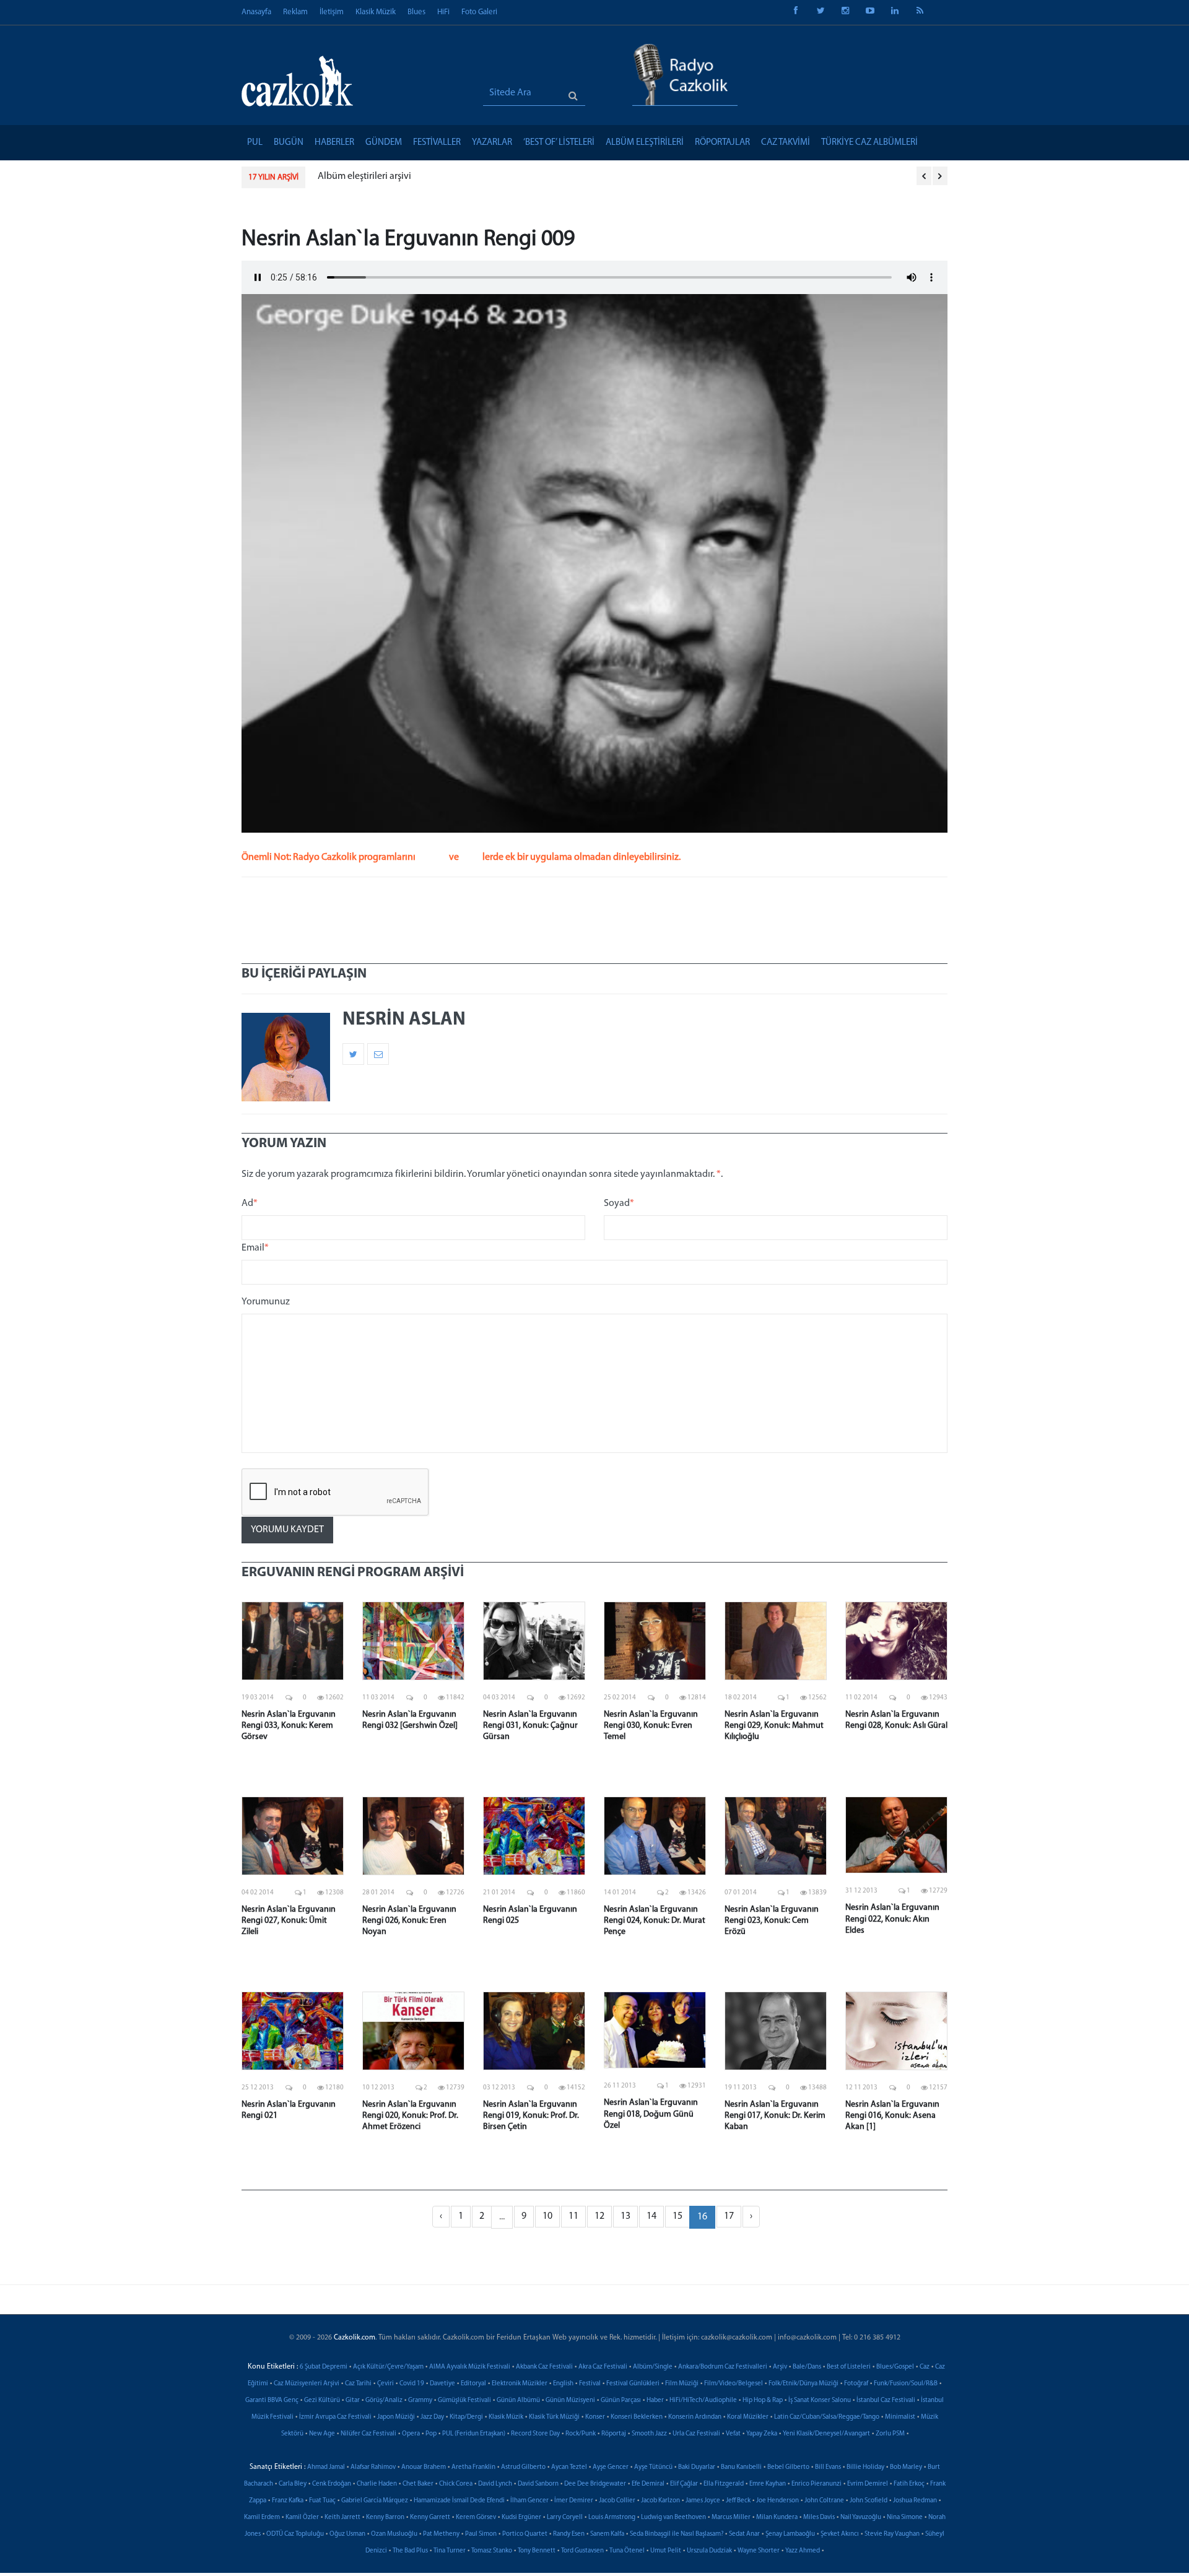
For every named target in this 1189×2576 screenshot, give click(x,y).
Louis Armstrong (612, 2517)
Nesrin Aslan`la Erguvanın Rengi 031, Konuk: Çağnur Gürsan (530, 1726)
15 (677, 2216)
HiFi (443, 12)
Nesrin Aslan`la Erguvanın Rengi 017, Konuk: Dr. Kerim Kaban (775, 2116)
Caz (925, 2367)
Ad (250, 1203)
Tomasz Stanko (492, 2551)
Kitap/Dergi (466, 2417)
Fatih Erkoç (909, 2484)
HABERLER (334, 143)
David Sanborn (538, 2484)
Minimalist (900, 2417)
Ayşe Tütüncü (653, 2467)
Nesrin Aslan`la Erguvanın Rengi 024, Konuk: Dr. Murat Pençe (655, 1921)
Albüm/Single (653, 2367)
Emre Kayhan (768, 2484)
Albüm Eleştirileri (645, 143)
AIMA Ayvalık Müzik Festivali (470, 2367)
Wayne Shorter (759, 2551)
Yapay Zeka (762, 2434)
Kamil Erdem (262, 2517)
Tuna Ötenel (627, 2551)
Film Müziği (682, 2384)
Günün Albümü (518, 2400)
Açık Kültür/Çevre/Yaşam (388, 2367)
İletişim (332, 12)
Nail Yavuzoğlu (861, 2517)
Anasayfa (256, 12)
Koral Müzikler (748, 2417)
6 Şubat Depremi (324, 2367)
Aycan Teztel (569, 2467)
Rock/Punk (581, 2434)
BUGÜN (289, 143)
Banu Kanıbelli (741, 2467)
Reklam (295, 12)
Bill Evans (828, 2467)
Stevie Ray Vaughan (892, 2534)
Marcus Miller (731, 2517)
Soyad (619, 1203)
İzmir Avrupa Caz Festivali (335, 2417)
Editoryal (473, 2384)
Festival (590, 2384)
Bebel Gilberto (788, 2467)
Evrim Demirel (868, 2484)
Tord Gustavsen (582, 2551)
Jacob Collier (617, 2501)
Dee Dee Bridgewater (595, 2484)
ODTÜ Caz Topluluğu (295, 2534)
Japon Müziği (396, 2417)
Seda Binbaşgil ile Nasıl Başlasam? (677, 2534)
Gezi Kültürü (322, 2400)
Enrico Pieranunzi (817, 2484)
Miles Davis (819, 2517)
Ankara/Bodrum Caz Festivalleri (723, 2367)
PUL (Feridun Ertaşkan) (474, 2434)
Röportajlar (722, 143)
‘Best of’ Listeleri (559, 143)
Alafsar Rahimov (373, 2467)
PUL (255, 143)
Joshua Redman (915, 2501)
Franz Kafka (288, 2501)
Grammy (420, 2400)
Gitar (353, 2400)
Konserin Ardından (695, 2417)
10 (547, 2216)
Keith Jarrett (342, 2517)
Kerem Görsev (476, 2517)
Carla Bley (293, 2484)
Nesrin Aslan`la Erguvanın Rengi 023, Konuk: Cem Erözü (772, 1921)
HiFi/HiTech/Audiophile (703, 2400)
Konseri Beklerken (637, 2417)
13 (625, 2216)
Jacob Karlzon (660, 2501)
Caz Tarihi (358, 2384)
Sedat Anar (744, 2534)
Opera (411, 2434)
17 (729, 2216)
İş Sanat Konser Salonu (820, 2400)
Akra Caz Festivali (603, 2367)
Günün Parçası (621, 2400)
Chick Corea (456, 2484)
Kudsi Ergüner (521, 2517)
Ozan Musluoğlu (394, 2534)
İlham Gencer (529, 2501)
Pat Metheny (441, 2534)
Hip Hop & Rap (763, 2400)
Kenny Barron (385, 2517)
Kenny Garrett (430, 2517)
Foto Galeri (479, 12)
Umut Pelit (666, 2551)
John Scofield (869, 2501)
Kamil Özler (302, 2517)
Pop (431, 2434)
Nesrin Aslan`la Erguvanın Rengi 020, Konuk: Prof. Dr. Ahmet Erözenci (410, 2116)
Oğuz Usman (347, 2534)
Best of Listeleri (849, 2367)
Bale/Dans (807, 2367)
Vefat (733, 2434)
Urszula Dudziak (709, 2551)
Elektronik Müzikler (520, 2384)
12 (599, 2216)
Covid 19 (412, 2384)
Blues (416, 12)
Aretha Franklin (473, 2467)
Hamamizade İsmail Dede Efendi (459, 2501)
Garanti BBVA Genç (272, 2400)
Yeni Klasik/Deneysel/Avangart (826, 2434)
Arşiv (780, 2367)
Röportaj (614, 2434)
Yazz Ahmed (803, 2551)
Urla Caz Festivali (696, 2434)
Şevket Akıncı (840, 2534)
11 (573, 2216)
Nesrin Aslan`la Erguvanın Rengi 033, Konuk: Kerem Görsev (289, 1726)
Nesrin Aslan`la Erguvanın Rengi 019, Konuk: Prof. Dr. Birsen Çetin (531, 2116)
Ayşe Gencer (611, 2467)
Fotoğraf (856, 2384)
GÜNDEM (384, 143)
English (563, 2384)
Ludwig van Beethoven (673, 2517)
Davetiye (442, 2384)
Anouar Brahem (424, 2467)
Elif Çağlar (684, 2484)
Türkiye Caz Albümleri (869, 143)
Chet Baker (418, 2484)
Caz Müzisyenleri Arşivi (307, 2384)
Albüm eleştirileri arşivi (364, 176)
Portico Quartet (525, 2534)
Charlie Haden (377, 2484)
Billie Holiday (865, 2467)
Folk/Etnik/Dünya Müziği (804, 2384)
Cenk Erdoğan (332, 2484)
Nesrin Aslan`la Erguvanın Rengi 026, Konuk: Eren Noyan (409, 1921)
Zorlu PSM (890, 2434)
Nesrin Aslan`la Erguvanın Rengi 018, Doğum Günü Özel (651, 2114)
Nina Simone (905, 2517)
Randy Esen (569, 2534)
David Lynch (495, 2484)
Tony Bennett (537, 2551)
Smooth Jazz (649, 2434)
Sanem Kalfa (607, 2534)
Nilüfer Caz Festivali (368, 2434)
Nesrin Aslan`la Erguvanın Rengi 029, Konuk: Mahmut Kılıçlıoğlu (774, 1726)
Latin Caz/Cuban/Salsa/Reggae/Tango (827, 2417)
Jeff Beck (738, 2501)
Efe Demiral (648, 2484)
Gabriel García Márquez (375, 2501)
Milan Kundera (777, 2517)
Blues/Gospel (895, 2367)
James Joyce (703, 2501)
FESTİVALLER (437, 143)
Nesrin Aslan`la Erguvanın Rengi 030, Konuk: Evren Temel (651, 1726)
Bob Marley (906, 2467)
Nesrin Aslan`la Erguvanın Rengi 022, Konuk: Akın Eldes (892, 1919)
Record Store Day (535, 2434)
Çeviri (385, 2384)
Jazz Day (432, 2417)
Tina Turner (450, 2551)
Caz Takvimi (786, 143)
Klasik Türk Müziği (554, 2417)
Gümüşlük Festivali (464, 2400)
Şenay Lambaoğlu (790, 2534)
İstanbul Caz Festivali (886, 2400)
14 (651, 2216)
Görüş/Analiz (384, 2400)
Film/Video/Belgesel (734, 2384)
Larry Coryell (565, 2517)
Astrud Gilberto (523, 2467)
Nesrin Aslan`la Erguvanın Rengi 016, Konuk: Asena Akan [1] (892, 2116)
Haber (655, 2400)
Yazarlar (492, 143)
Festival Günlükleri (633, 2384)
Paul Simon (481, 2534)
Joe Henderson (777, 2501)
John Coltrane (824, 2501)
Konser (595, 2417)
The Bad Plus (410, 2551)
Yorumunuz (266, 1302)
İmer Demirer (574, 2501)
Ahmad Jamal (326, 2467)
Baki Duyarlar (697, 2467)
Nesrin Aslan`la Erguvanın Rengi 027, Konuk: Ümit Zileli (289, 1921)
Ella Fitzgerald (724, 2484)
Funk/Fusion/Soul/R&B (906, 2384)
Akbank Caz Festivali (544, 2367)
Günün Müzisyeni (570, 2400)
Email (255, 1248)
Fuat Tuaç (322, 2501)
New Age (322, 2434)
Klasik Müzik (376, 12)
